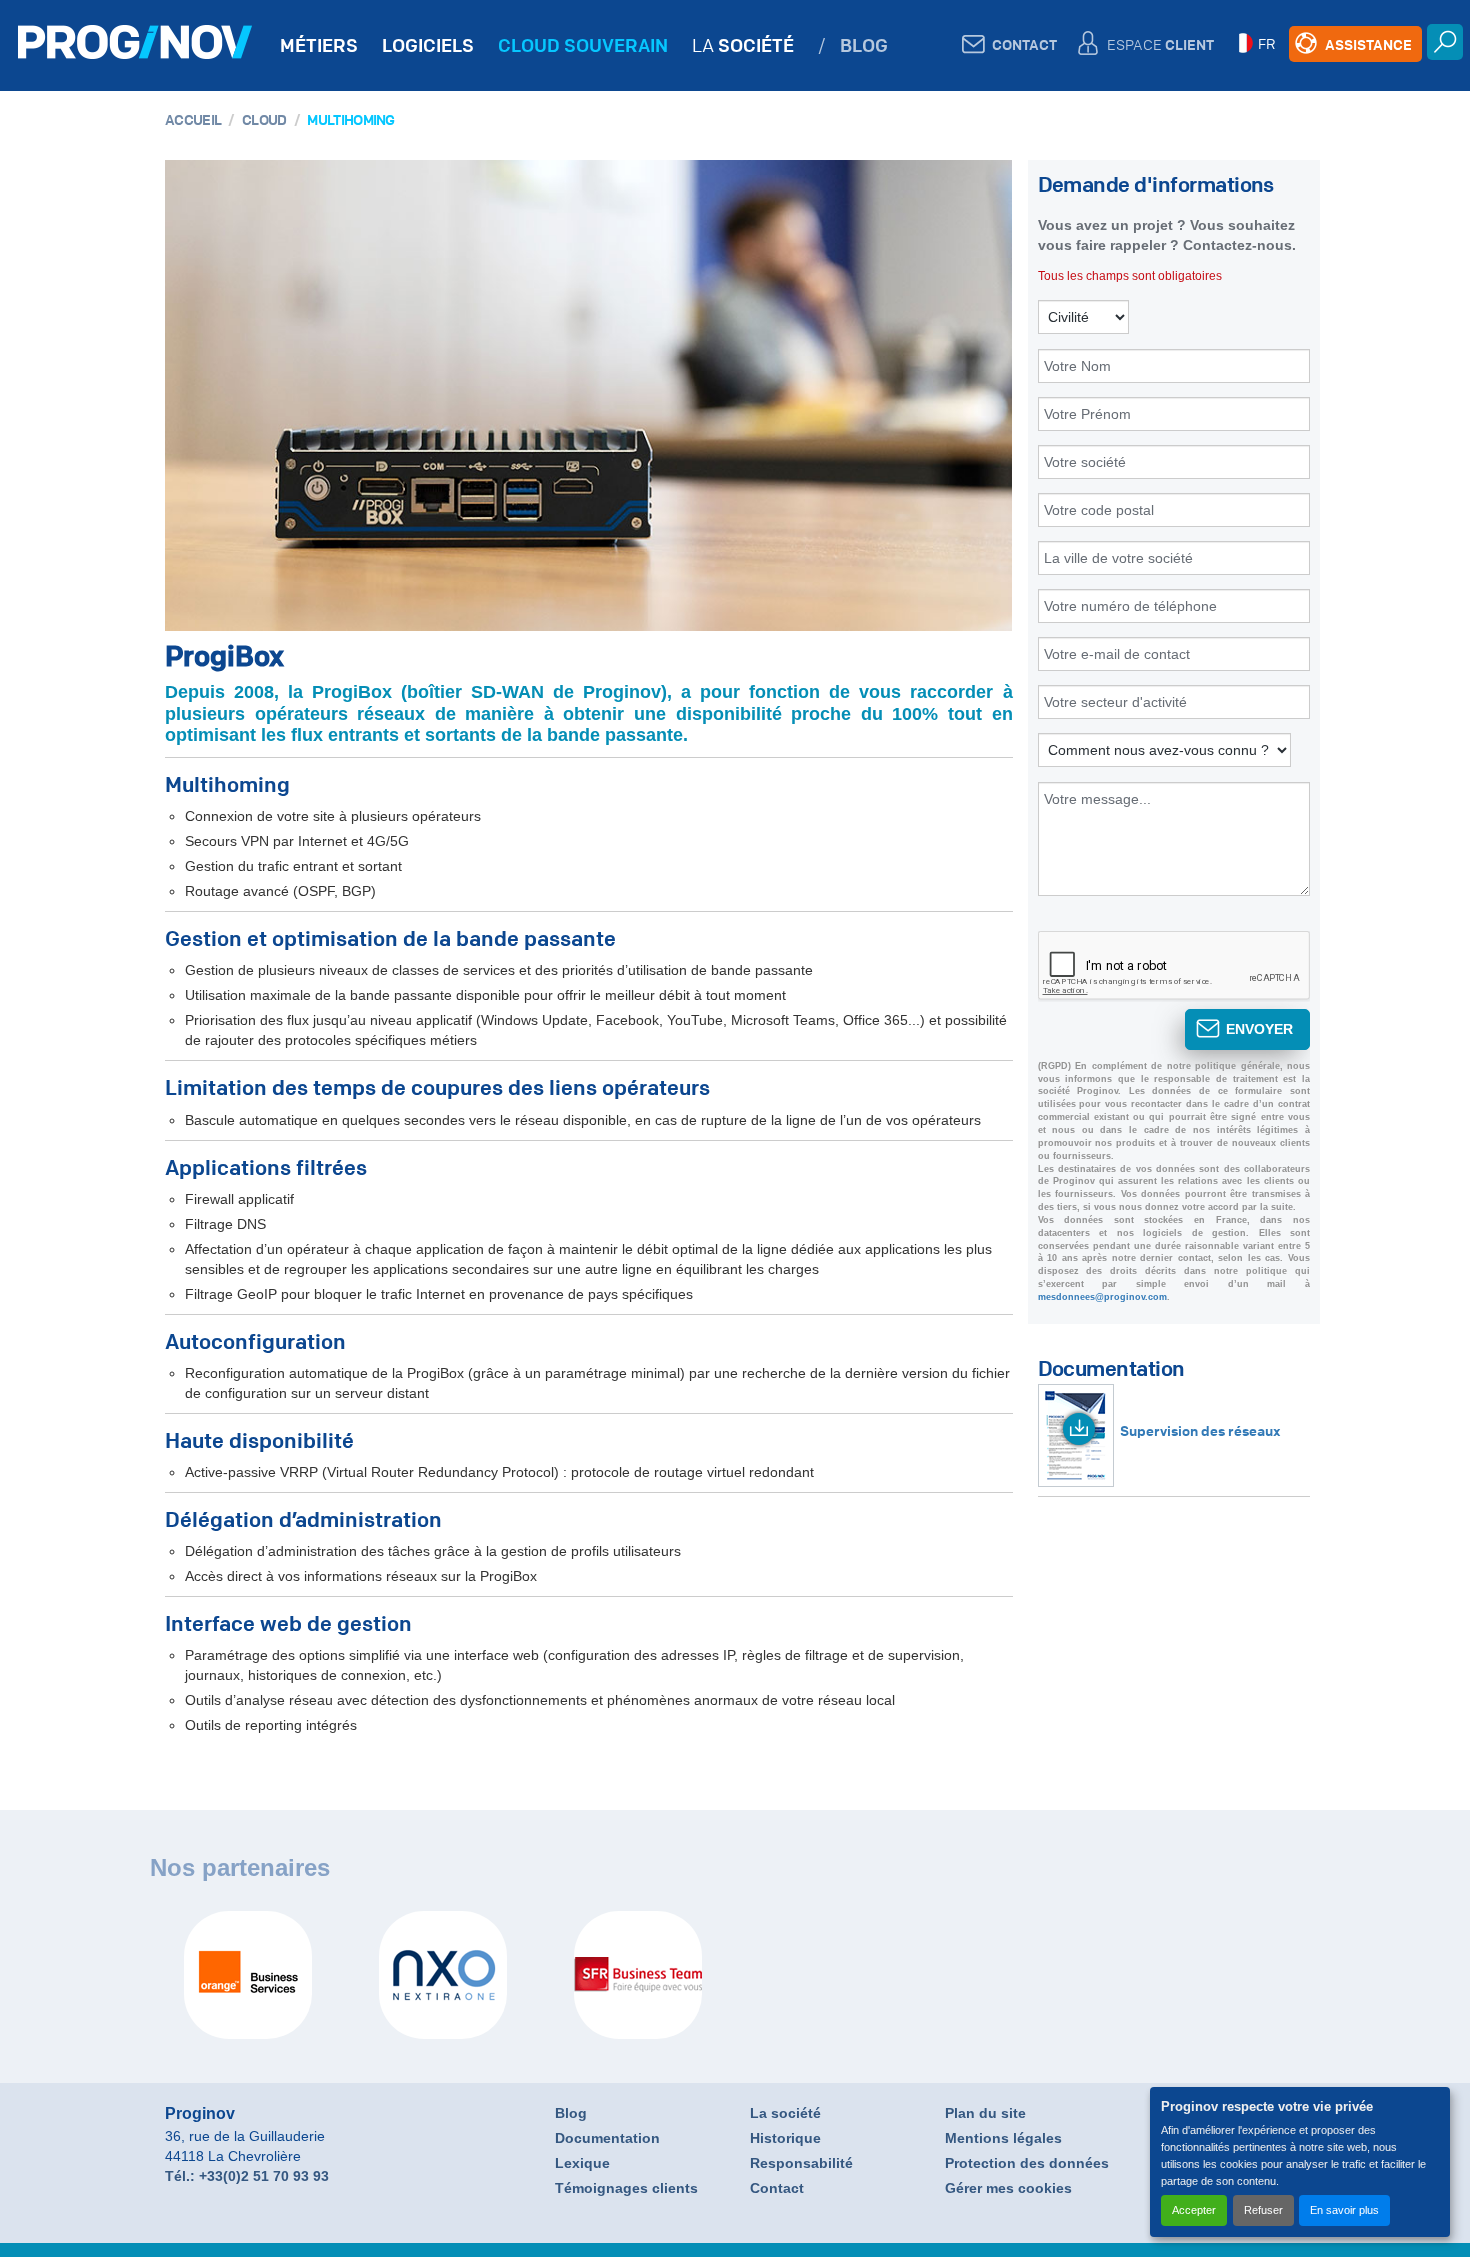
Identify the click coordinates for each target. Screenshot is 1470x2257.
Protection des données (1027, 2163)
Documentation (607, 2138)
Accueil (193, 119)
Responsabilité (801, 2163)
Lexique (582, 2163)
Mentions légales (1003, 2138)
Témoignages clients (626, 2188)
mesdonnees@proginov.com (1102, 1297)
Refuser (1263, 2210)
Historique (785, 2138)
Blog (571, 2113)
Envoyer (1259, 1029)
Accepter (1194, 2210)
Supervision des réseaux (1200, 1430)
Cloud (264, 119)
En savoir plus (1344, 2210)
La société (785, 2113)
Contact (777, 2188)
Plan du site (985, 2113)
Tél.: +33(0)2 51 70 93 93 (247, 2176)
